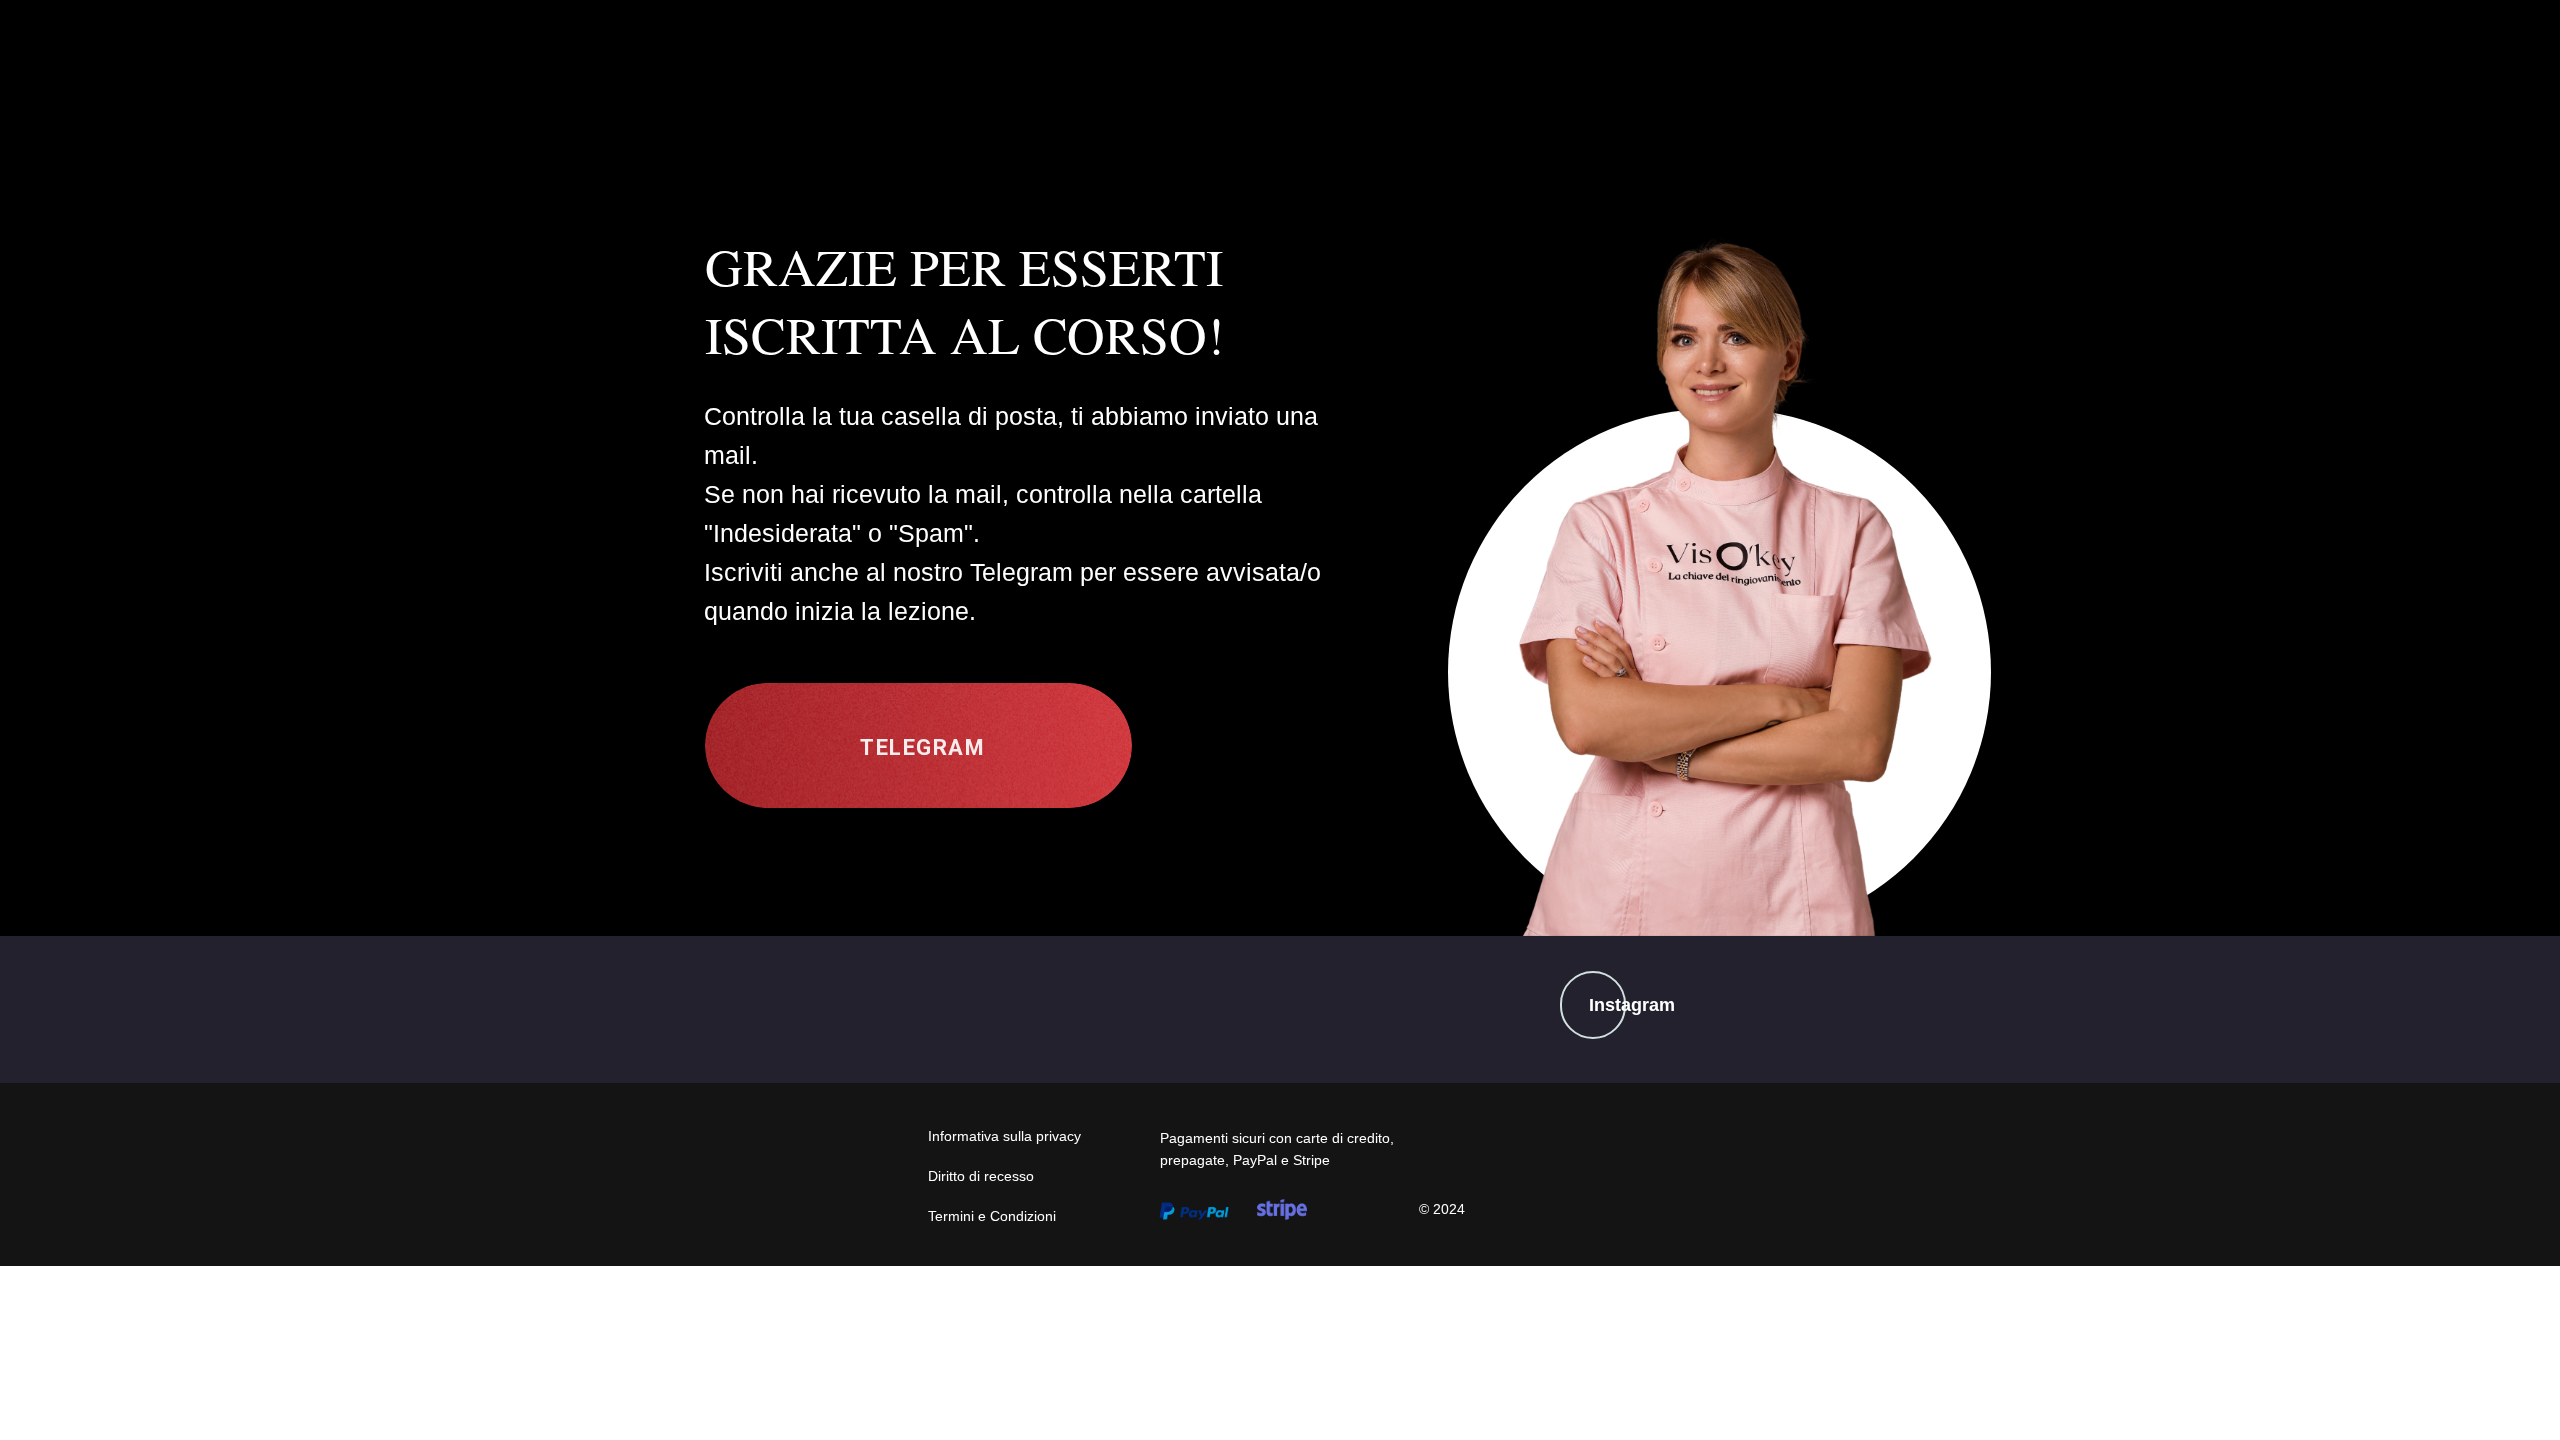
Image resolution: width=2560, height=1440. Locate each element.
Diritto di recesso (981, 1176)
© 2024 (1442, 1209)
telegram (862, 813)
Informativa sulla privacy (1004, 1136)
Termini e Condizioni (992, 1216)
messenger (1212, 810)
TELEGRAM (922, 747)
